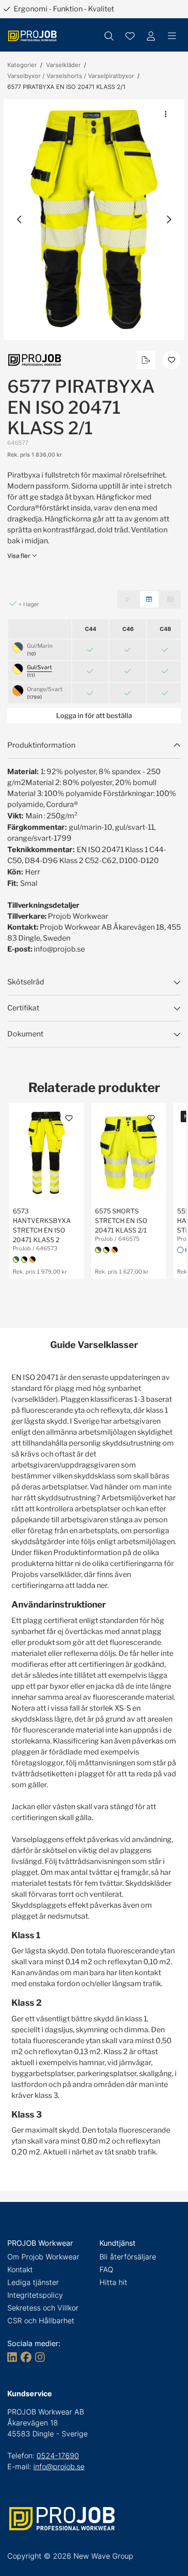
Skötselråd (26, 982)
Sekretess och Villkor (43, 2308)
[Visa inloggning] (151, 36)
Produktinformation (41, 745)
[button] (94, 219)
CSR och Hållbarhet (41, 2321)
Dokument (25, 1034)
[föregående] (20, 219)
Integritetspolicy (35, 2295)
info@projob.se (59, 2467)
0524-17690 (58, 2456)
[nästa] (168, 219)
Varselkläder (63, 65)
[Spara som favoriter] (130, 36)
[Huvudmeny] (172, 36)
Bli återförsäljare (128, 2257)
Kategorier (22, 65)
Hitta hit (113, 2282)
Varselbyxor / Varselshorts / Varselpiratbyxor (71, 76)
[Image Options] (166, 114)
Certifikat (23, 1008)
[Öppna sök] (109, 36)
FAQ (106, 2269)
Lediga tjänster (33, 2282)
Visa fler (19, 556)
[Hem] (32, 36)
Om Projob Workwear (43, 2257)
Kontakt (20, 2269)
